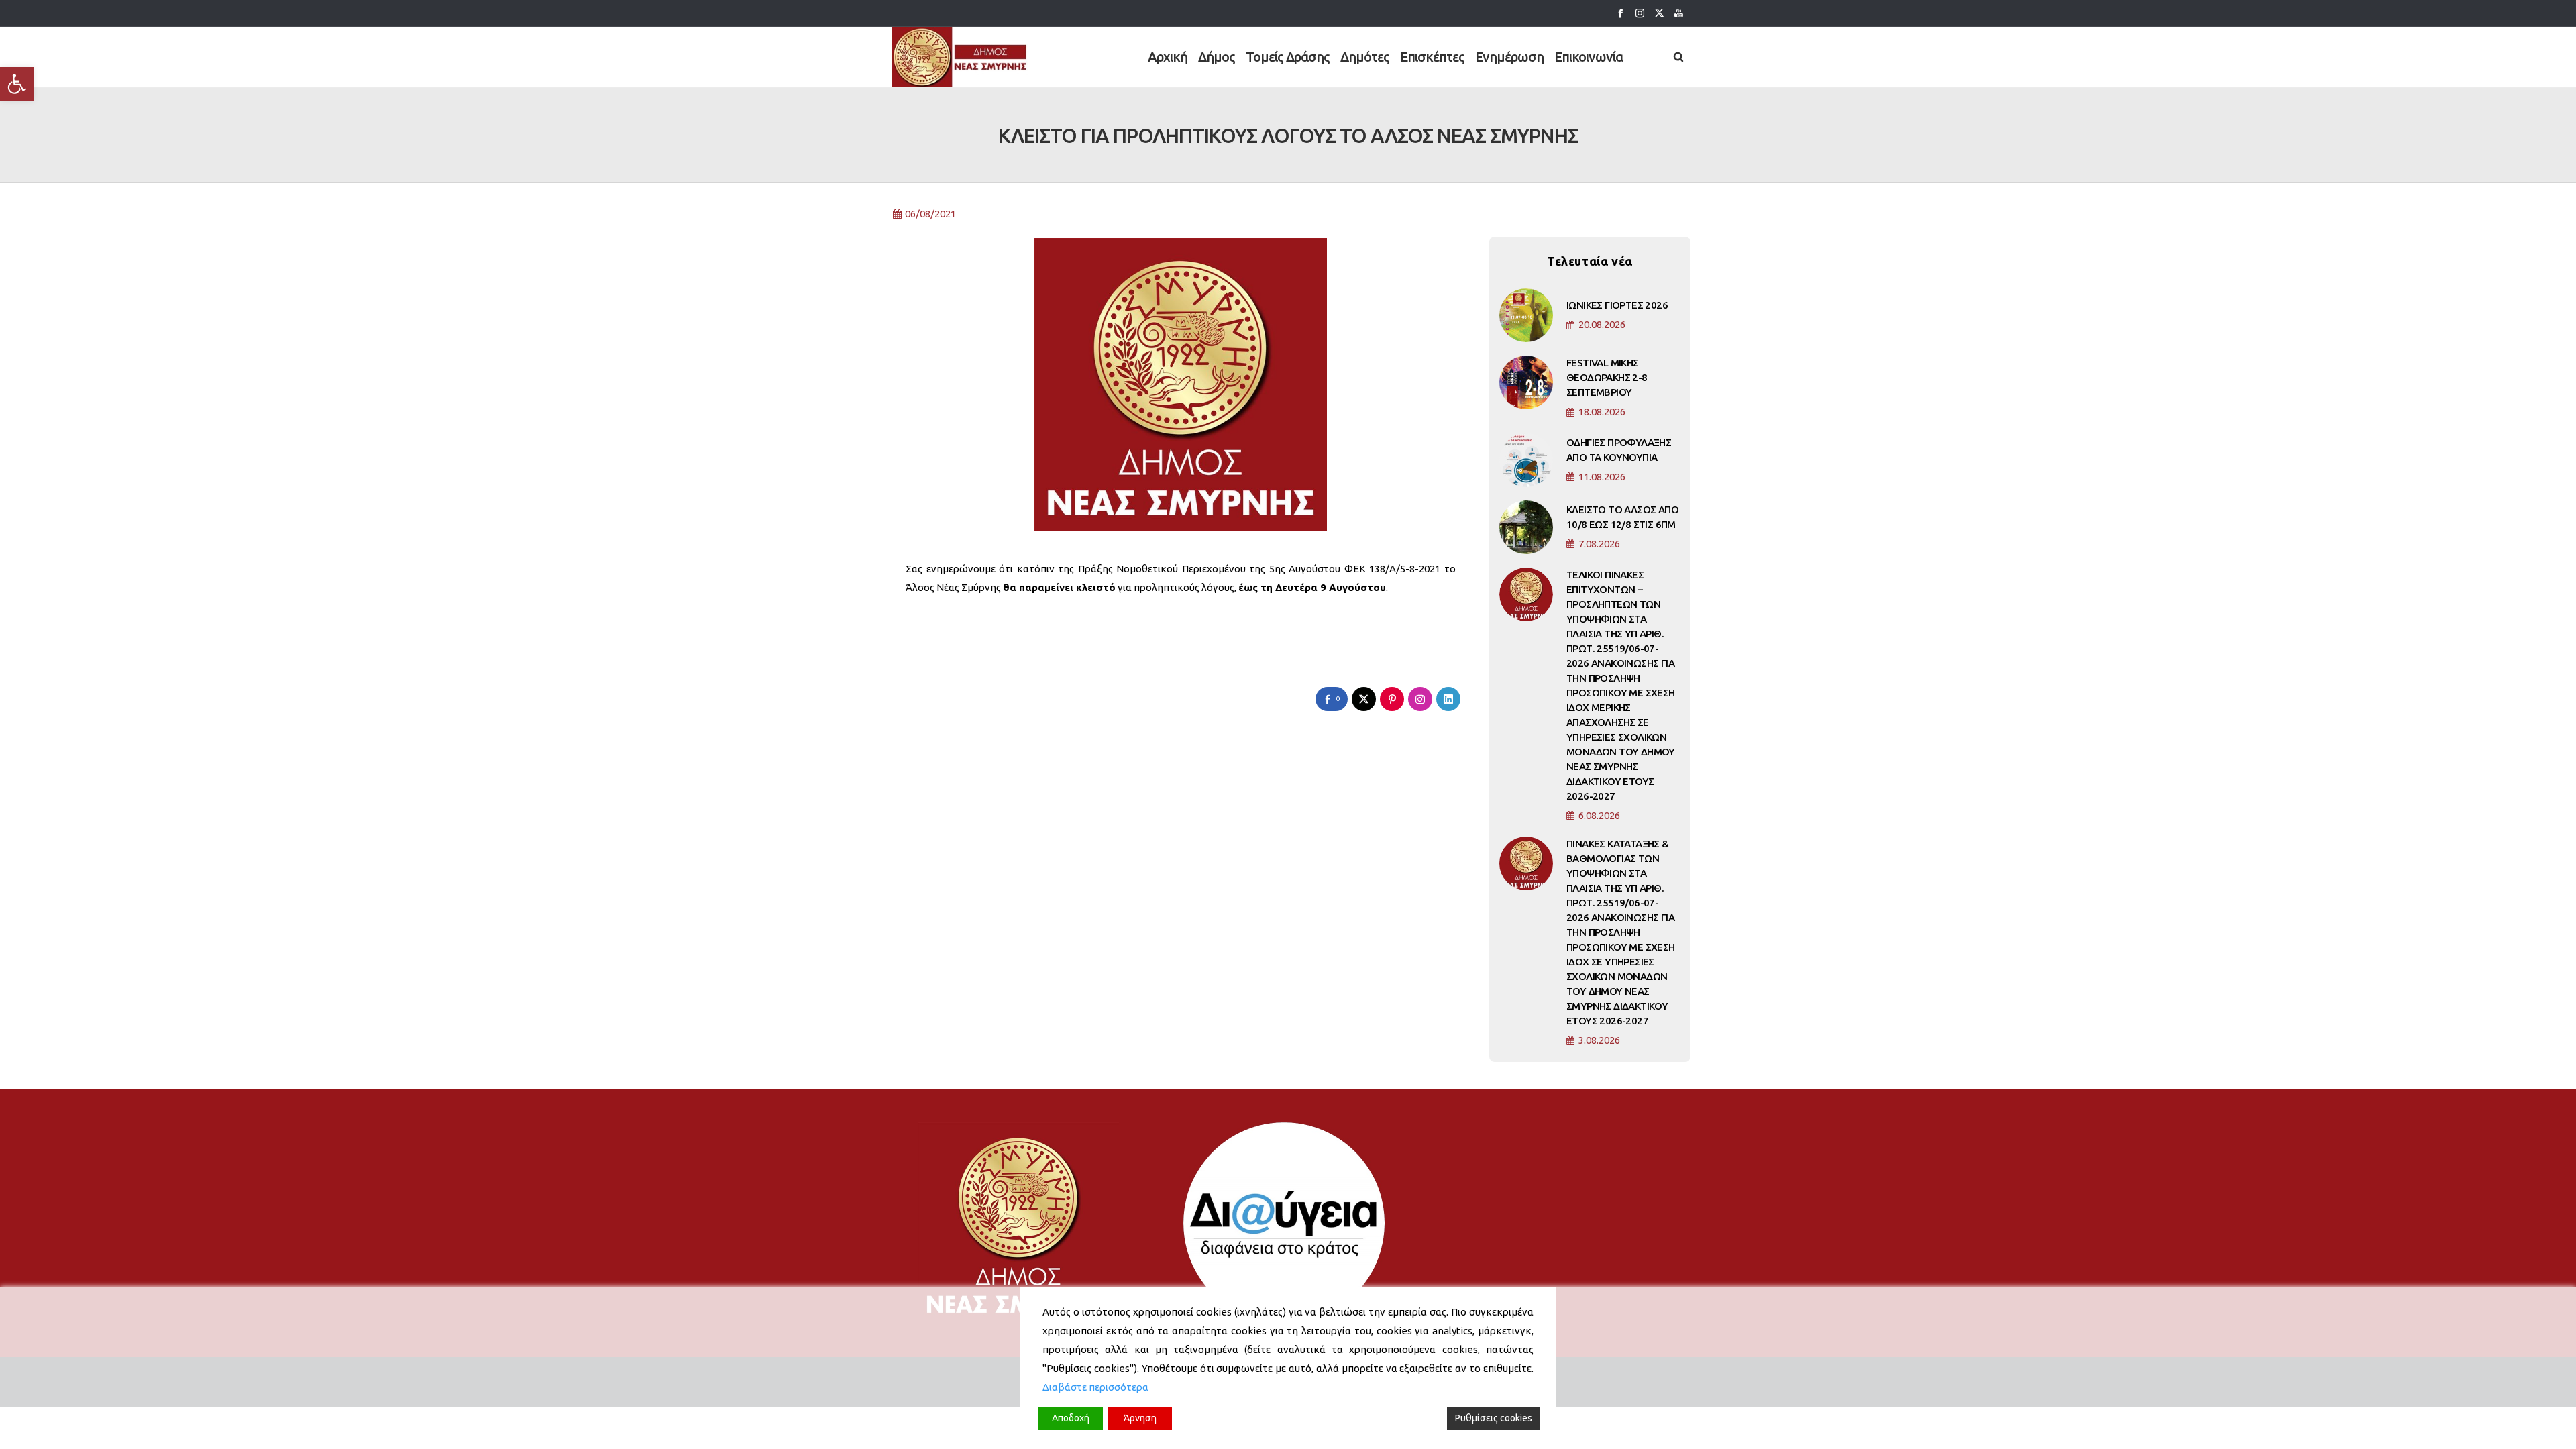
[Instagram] (1640, 13)
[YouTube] (1679, 13)
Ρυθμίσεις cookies (1494, 1418)
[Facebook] (1620, 13)
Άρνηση (1140, 1418)
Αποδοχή (1071, 1418)
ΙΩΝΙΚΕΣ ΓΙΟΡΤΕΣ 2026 (1617, 305)
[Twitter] (1659, 13)
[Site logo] (960, 57)
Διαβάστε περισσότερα (1095, 1387)
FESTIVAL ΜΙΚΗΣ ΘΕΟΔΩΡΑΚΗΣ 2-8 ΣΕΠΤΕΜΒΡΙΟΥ (1607, 377)
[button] (17, 84)
